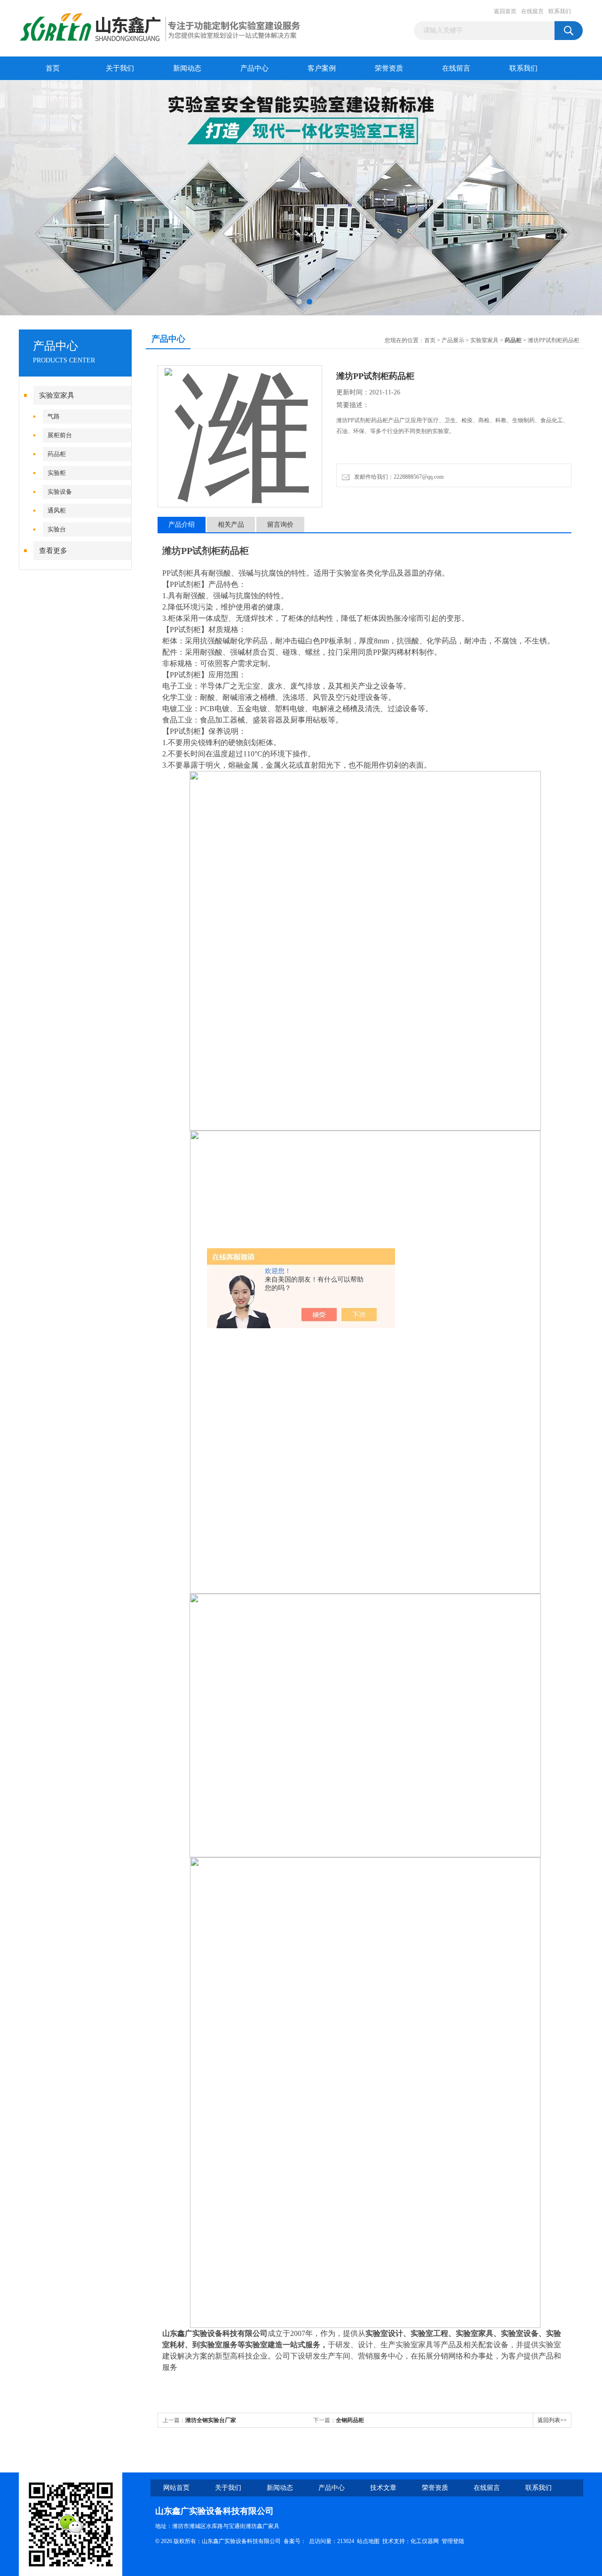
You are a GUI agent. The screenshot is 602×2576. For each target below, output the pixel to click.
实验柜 (57, 473)
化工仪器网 (425, 2541)
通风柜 (57, 510)
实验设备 (60, 492)
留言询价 (280, 525)
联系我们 (560, 11)
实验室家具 (57, 395)
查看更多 (53, 551)
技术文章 (383, 2488)
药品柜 (57, 454)
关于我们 (120, 68)
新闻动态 (187, 68)
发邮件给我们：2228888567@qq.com (397, 477)
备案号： (295, 2541)
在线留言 (532, 11)
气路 (54, 416)
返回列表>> (552, 2420)
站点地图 (368, 2541)
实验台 (57, 529)
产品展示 (453, 340)
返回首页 (505, 11)
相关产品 (231, 525)
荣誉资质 (389, 68)
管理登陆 (453, 2541)
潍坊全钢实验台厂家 (211, 2420)
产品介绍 (182, 525)
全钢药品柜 (350, 2420)
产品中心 (254, 68)
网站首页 (176, 2488)
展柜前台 (60, 435)
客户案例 (322, 68)
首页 (53, 68)
